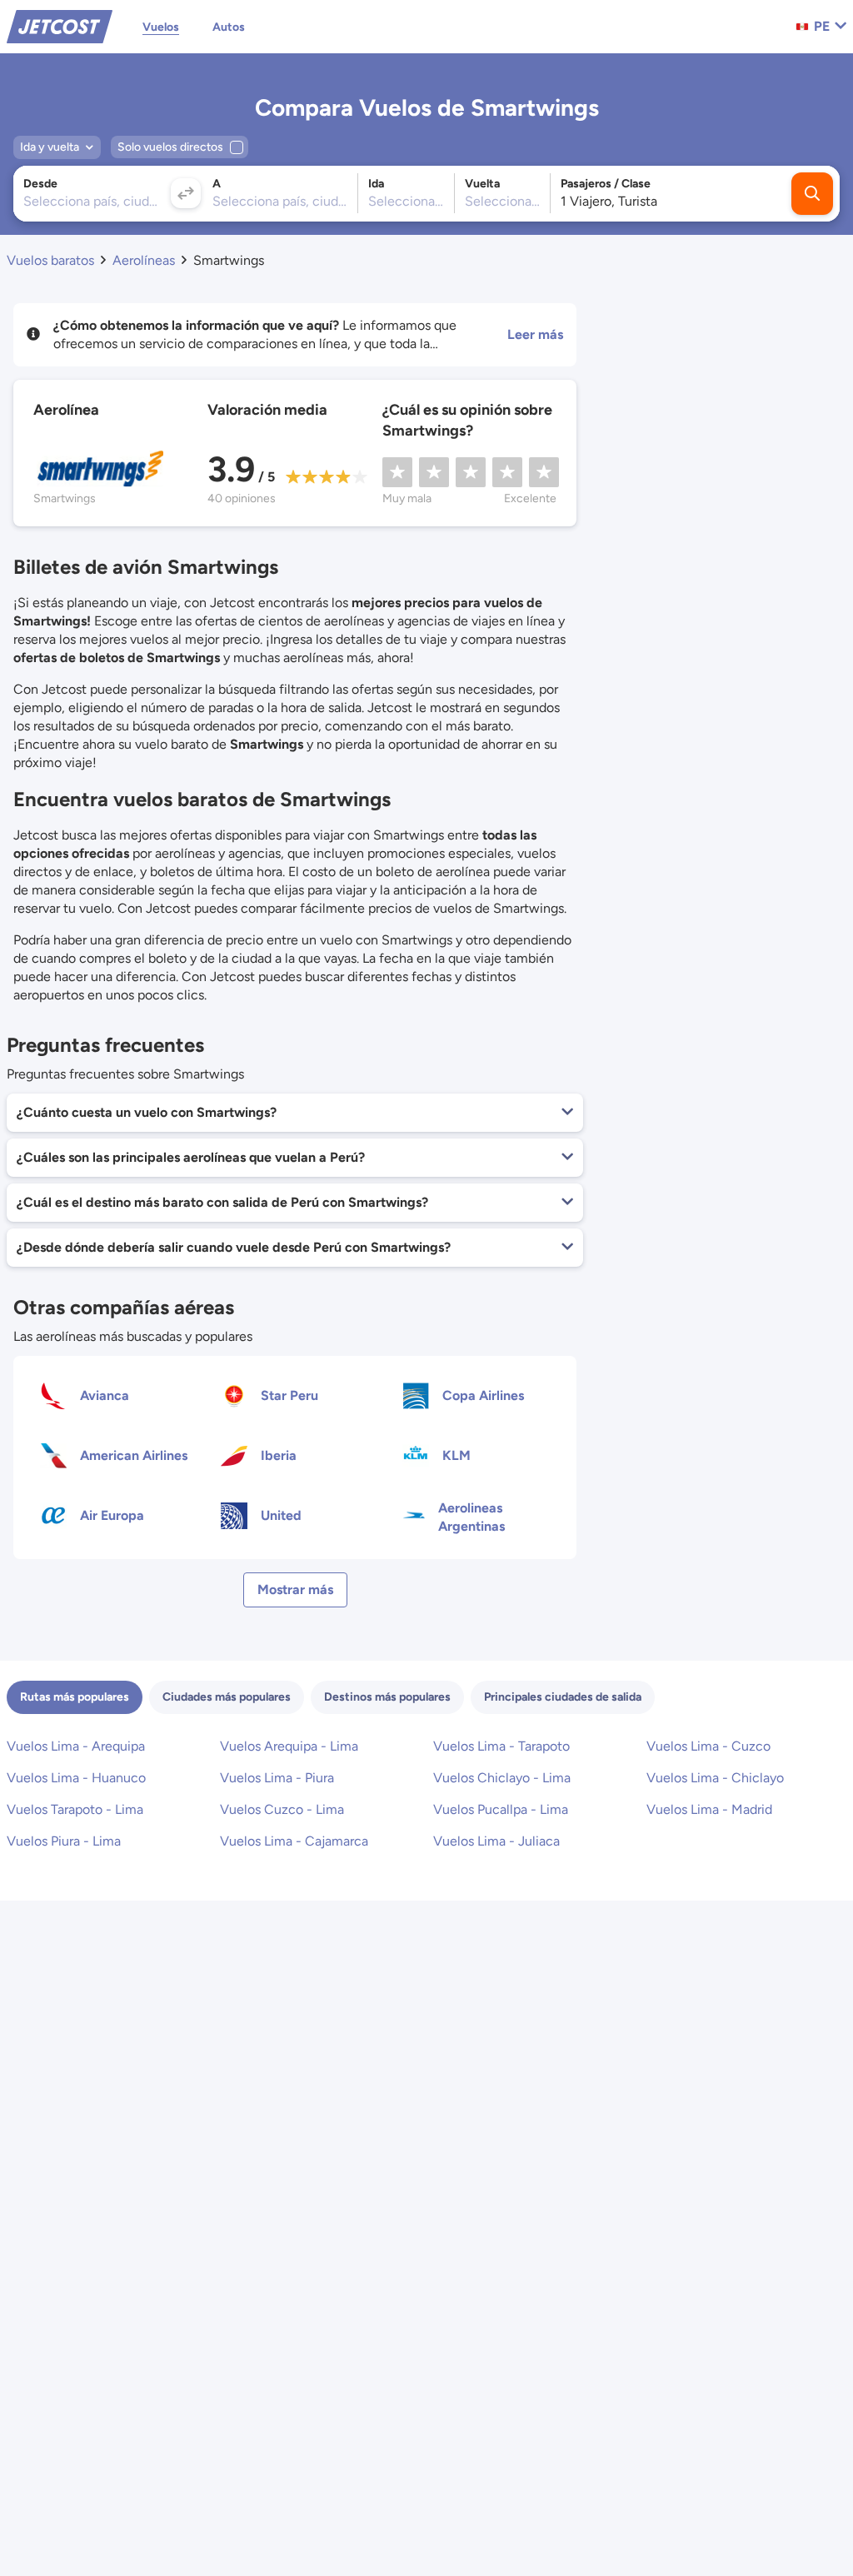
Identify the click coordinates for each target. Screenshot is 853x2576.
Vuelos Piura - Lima (64, 1841)
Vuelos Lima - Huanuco (76, 1778)
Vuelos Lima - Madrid (709, 1809)
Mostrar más (295, 1589)
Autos (229, 27)
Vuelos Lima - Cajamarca (294, 1841)
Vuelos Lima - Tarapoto (501, 1746)
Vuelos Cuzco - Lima (282, 1809)
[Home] (60, 25)
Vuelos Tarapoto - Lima (75, 1809)
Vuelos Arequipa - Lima (289, 1746)
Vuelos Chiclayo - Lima (502, 1778)
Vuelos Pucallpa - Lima (501, 1809)
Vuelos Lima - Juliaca (496, 1841)
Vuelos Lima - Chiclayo (715, 1778)
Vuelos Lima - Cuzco (708, 1746)
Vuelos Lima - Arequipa (76, 1746)
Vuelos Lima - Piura (277, 1778)
